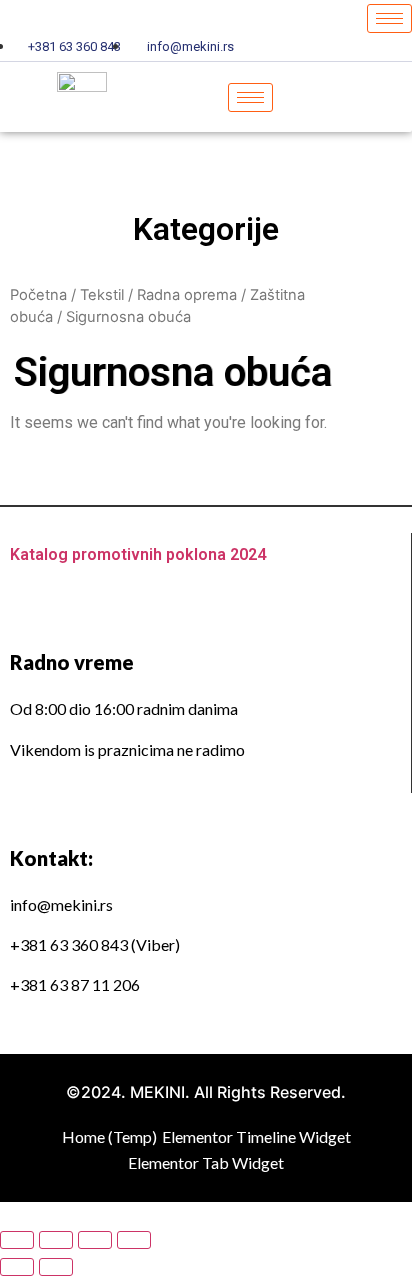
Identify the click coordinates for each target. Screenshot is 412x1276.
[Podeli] (56, 1240)
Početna (38, 295)
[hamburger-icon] (389, 18)
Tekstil (102, 295)
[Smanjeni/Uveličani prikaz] (134, 1240)
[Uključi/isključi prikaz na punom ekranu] (95, 1240)
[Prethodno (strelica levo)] (17, 1267)
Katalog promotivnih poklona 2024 (138, 554)
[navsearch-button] (361, 97)
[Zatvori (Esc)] (17, 1240)
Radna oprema (187, 295)
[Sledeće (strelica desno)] (56, 1267)
